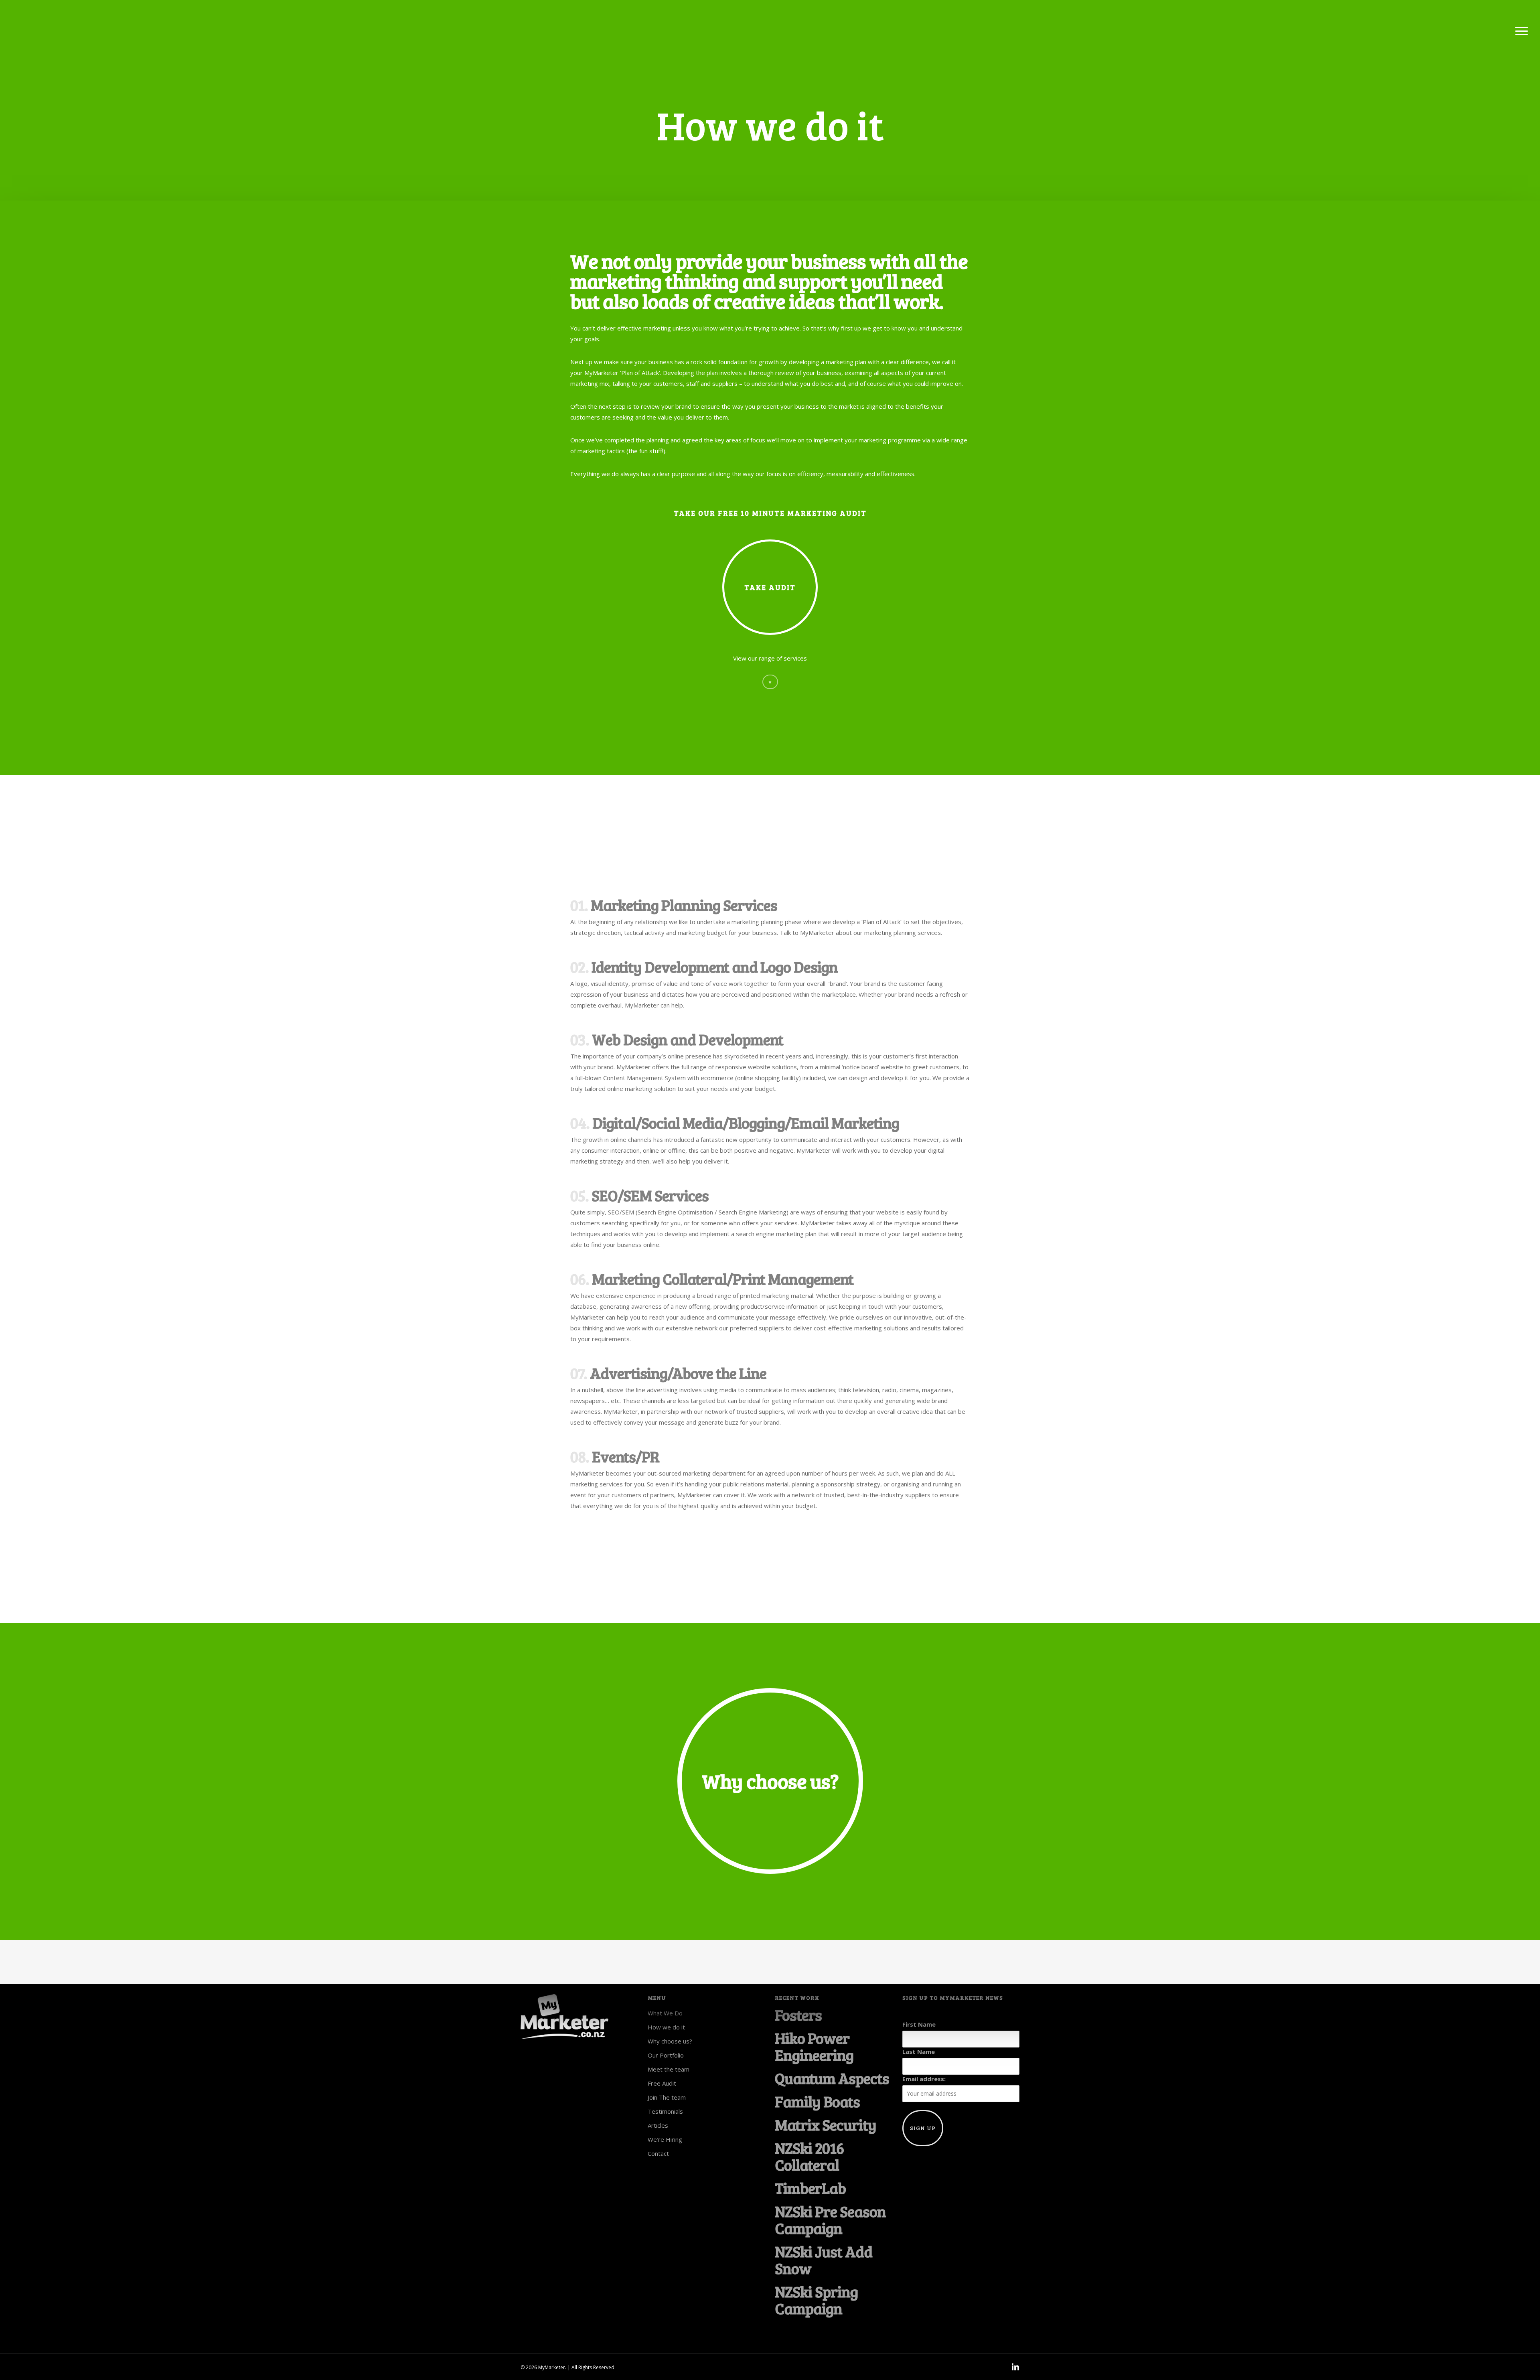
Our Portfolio (666, 2055)
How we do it (666, 2027)
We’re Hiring (665, 2139)
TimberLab (810, 2188)
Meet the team (669, 2069)
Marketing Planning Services (684, 905)
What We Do (665, 2013)
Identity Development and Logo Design (715, 967)
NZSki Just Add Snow (824, 2260)
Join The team (667, 2097)
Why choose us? (670, 2041)
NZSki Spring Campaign (816, 2300)
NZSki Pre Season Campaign (830, 2220)
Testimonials (665, 2111)
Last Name (919, 2052)
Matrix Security (826, 2125)
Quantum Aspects (832, 2078)
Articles (658, 2125)
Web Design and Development (688, 1039)
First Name (919, 2024)
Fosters (798, 2015)
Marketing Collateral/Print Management (723, 1279)
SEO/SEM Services (650, 1195)
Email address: (924, 2079)
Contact (658, 2153)
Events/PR (626, 1456)
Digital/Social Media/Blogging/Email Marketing (746, 1123)
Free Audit (662, 2083)
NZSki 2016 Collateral (809, 2156)
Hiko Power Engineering (814, 2046)
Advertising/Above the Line (678, 1373)
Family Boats (817, 2101)
